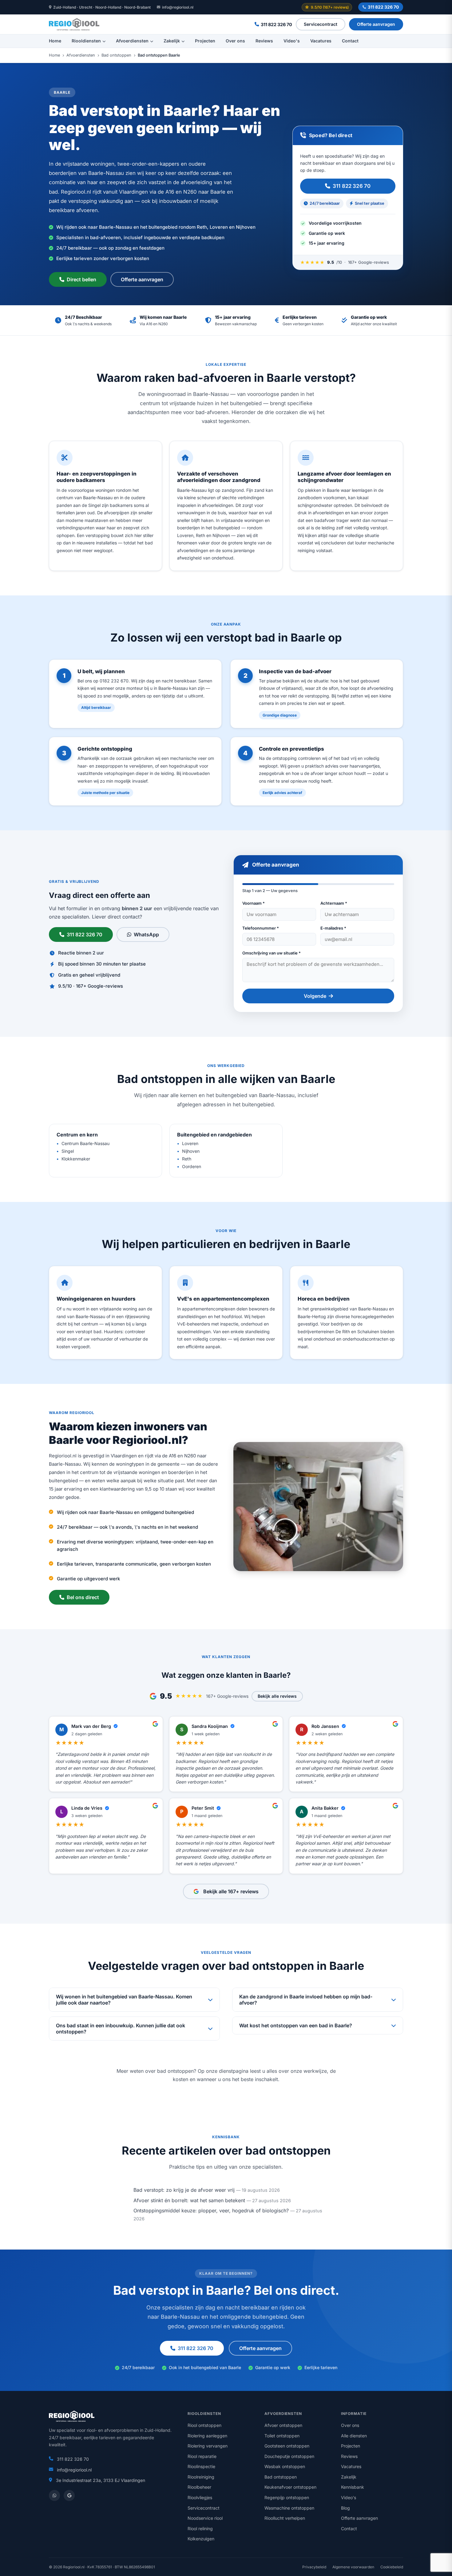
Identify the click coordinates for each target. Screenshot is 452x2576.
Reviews (264, 41)
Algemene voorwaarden (353, 2567)
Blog (345, 2508)
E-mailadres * (333, 928)
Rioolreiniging (201, 2477)
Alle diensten (354, 2436)
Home (55, 41)
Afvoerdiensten (132, 41)
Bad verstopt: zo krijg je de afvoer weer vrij (184, 2190)
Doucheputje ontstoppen (289, 2456)
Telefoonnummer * (261, 928)
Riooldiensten (86, 41)
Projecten (205, 41)
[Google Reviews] (69, 2495)
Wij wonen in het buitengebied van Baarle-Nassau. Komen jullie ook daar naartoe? (124, 2000)
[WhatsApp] (54, 2495)
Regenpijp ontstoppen (287, 2497)
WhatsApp (146, 934)
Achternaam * (334, 903)
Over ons (235, 41)
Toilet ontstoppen (282, 2436)
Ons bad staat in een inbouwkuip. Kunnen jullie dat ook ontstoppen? (121, 2029)
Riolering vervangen (208, 2446)
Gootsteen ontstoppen (287, 2446)
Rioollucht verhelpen (285, 2518)
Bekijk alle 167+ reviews (231, 1891)
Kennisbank (353, 2487)
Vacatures (321, 41)
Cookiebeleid (392, 2567)
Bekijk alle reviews (277, 1696)
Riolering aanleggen (207, 2436)
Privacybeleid (314, 2567)
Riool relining (200, 2529)
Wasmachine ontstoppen (289, 2508)
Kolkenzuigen (201, 2539)
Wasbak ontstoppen (285, 2466)
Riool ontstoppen (204, 2425)
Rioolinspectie (201, 2466)
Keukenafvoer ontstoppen (290, 2487)
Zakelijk (172, 41)
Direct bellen (81, 279)
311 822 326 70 (383, 7)
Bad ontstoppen (116, 55)
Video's (292, 41)
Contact (350, 41)
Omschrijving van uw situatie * (272, 953)
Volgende (315, 996)
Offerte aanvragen (376, 24)
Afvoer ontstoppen (283, 2425)
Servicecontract (321, 24)
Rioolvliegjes (200, 2497)
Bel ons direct (83, 1597)
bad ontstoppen (175, 2071)
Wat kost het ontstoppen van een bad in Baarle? (296, 2025)
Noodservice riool (205, 2518)
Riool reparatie (202, 2456)
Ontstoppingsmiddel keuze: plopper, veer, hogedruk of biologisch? (211, 2211)
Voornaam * (254, 903)
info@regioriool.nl (178, 7)
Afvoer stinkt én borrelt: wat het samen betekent (189, 2200)
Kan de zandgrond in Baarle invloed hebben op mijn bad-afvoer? (306, 2000)
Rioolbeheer (199, 2487)
